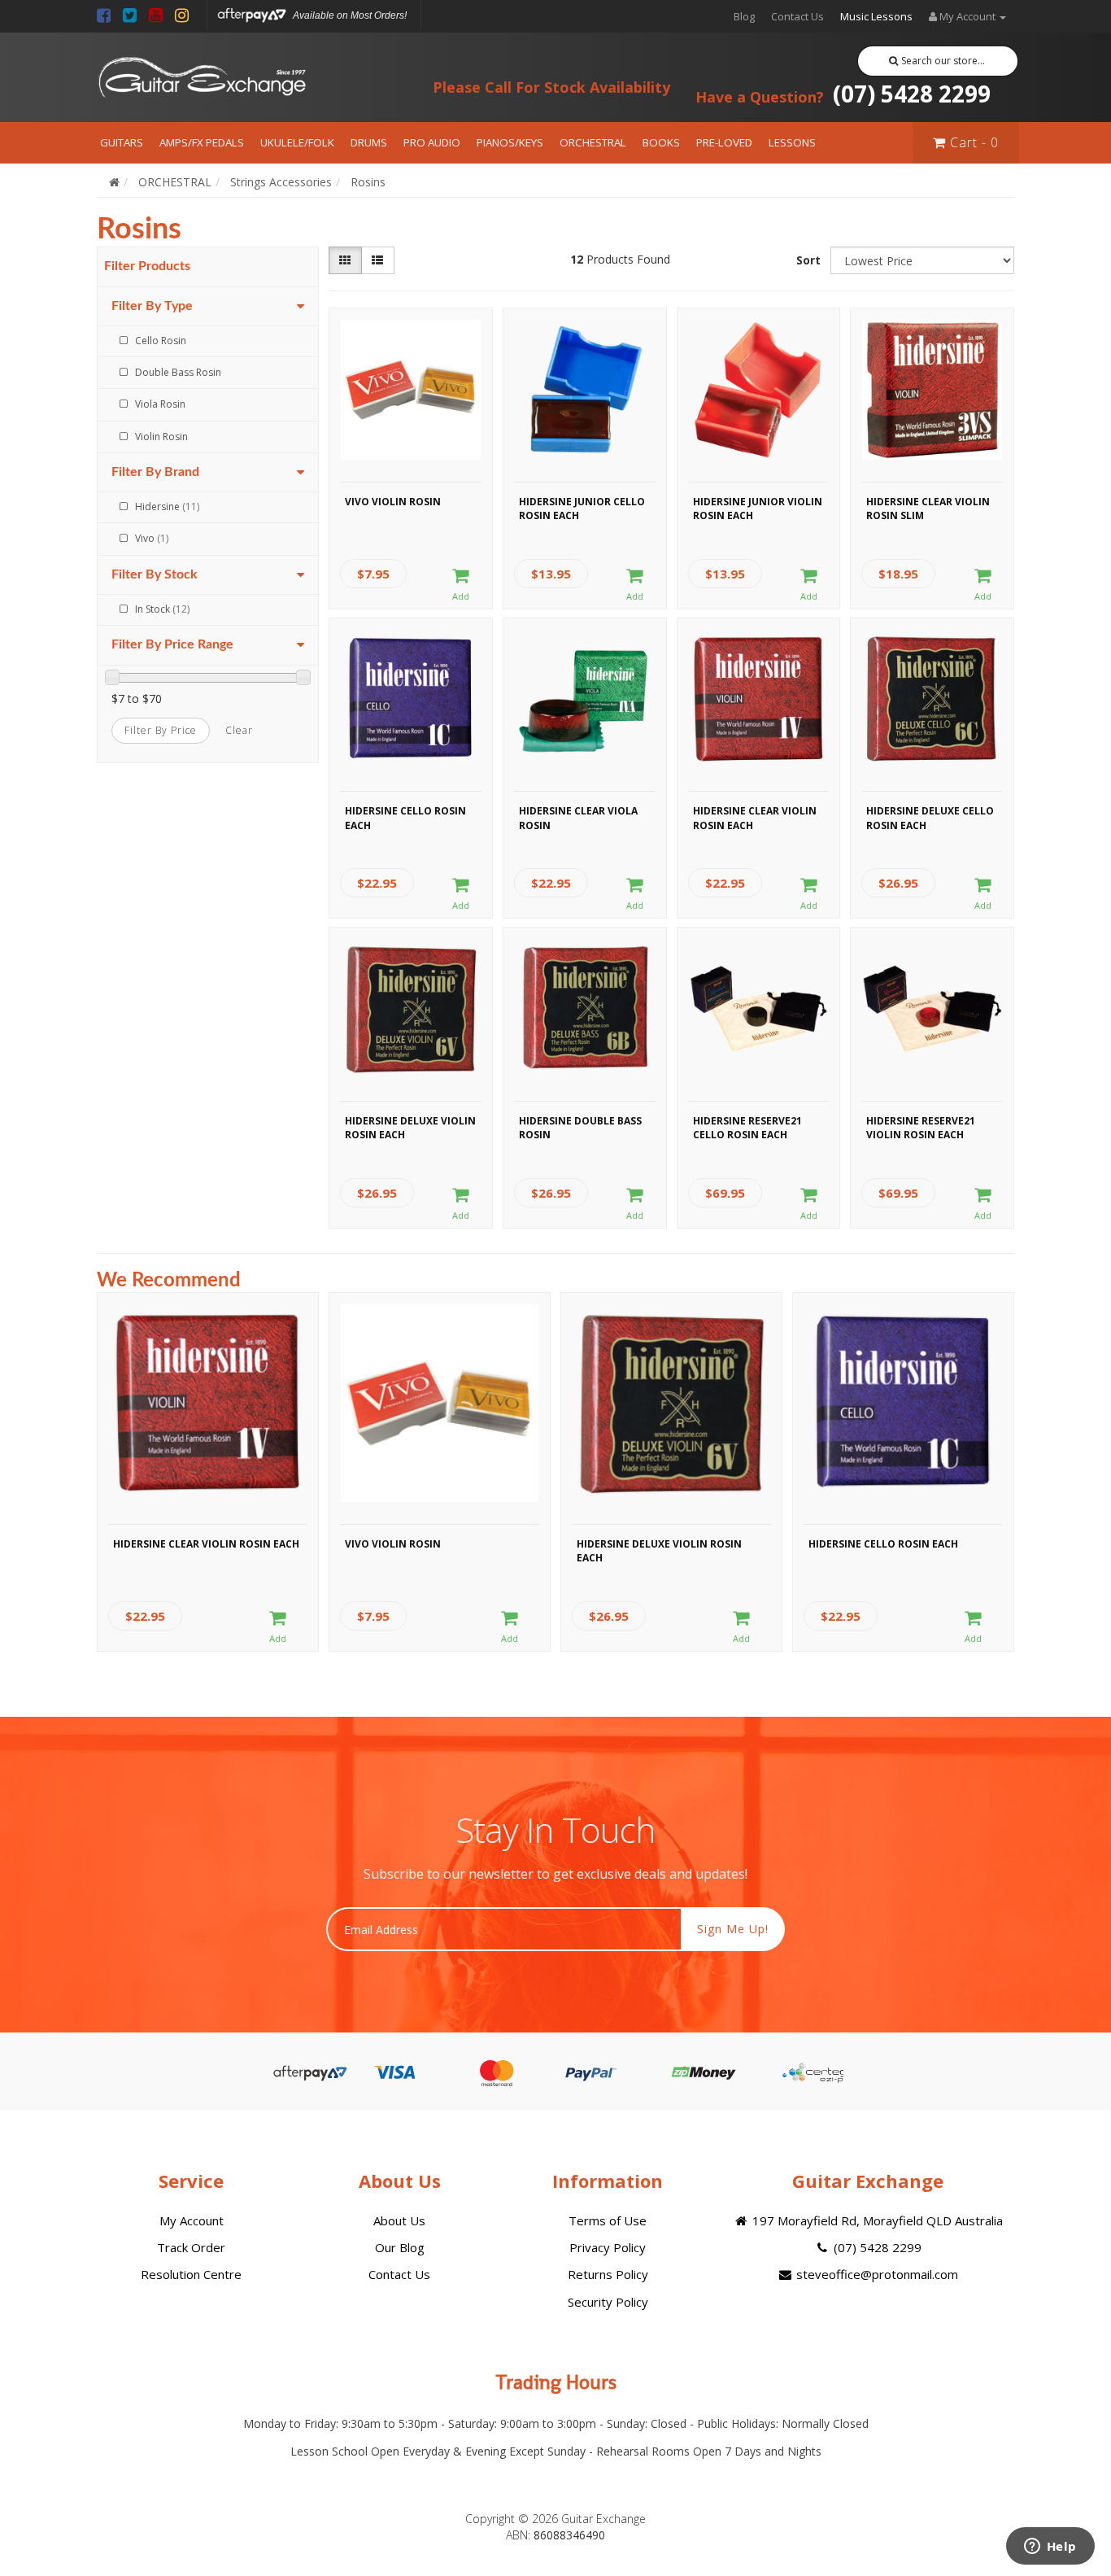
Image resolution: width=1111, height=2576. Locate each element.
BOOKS (661, 142)
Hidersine (167, 506)
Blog (744, 16)
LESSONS (792, 142)
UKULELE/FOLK (297, 142)
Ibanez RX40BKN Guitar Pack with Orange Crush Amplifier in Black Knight (141, 2509)
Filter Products (147, 266)
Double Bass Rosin (178, 372)
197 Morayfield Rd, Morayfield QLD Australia (876, 2220)
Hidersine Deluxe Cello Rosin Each (930, 818)
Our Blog (400, 2247)
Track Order (191, 2247)
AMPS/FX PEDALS (202, 142)
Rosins (368, 182)
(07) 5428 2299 (843, 94)
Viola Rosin (160, 404)
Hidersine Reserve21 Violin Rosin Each (921, 1128)
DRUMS (369, 142)
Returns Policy (608, 2274)
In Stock (162, 609)
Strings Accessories (281, 182)
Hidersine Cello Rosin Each (405, 818)
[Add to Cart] (461, 585)
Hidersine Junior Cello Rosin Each (582, 509)
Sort (808, 260)
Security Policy (608, 2302)
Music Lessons (876, 16)
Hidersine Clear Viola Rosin (578, 818)
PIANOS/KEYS (510, 142)
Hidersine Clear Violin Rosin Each (755, 818)
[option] (208, 1476)
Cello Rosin (161, 341)
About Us (399, 2220)
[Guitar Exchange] (202, 78)
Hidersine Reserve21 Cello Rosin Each (747, 1128)
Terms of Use (608, 2220)
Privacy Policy (608, 2247)
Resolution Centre (191, 2274)
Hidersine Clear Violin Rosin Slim (928, 509)
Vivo (152, 538)
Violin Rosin (161, 437)
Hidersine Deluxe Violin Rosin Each (410, 1128)
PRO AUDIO (432, 142)
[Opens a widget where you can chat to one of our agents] (1050, 2548)
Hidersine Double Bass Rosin (580, 1128)
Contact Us (797, 16)
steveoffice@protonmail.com (876, 2274)
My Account (192, 2220)
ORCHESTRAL (593, 142)
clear (239, 730)
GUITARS (122, 142)
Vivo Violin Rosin (393, 502)
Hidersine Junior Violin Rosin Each (758, 509)
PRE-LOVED (724, 142)
